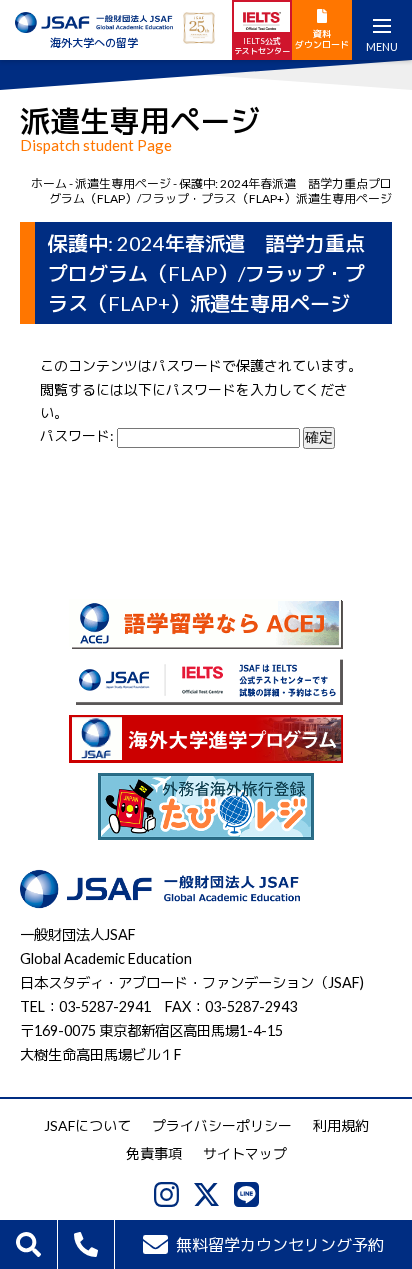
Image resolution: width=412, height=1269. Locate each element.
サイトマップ (245, 1153)
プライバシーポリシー (222, 1125)
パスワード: (78, 435)
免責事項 (154, 1153)
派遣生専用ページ (123, 183)
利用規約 (341, 1125)
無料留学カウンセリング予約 (280, 1244)
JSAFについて (87, 1125)
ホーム (49, 183)
